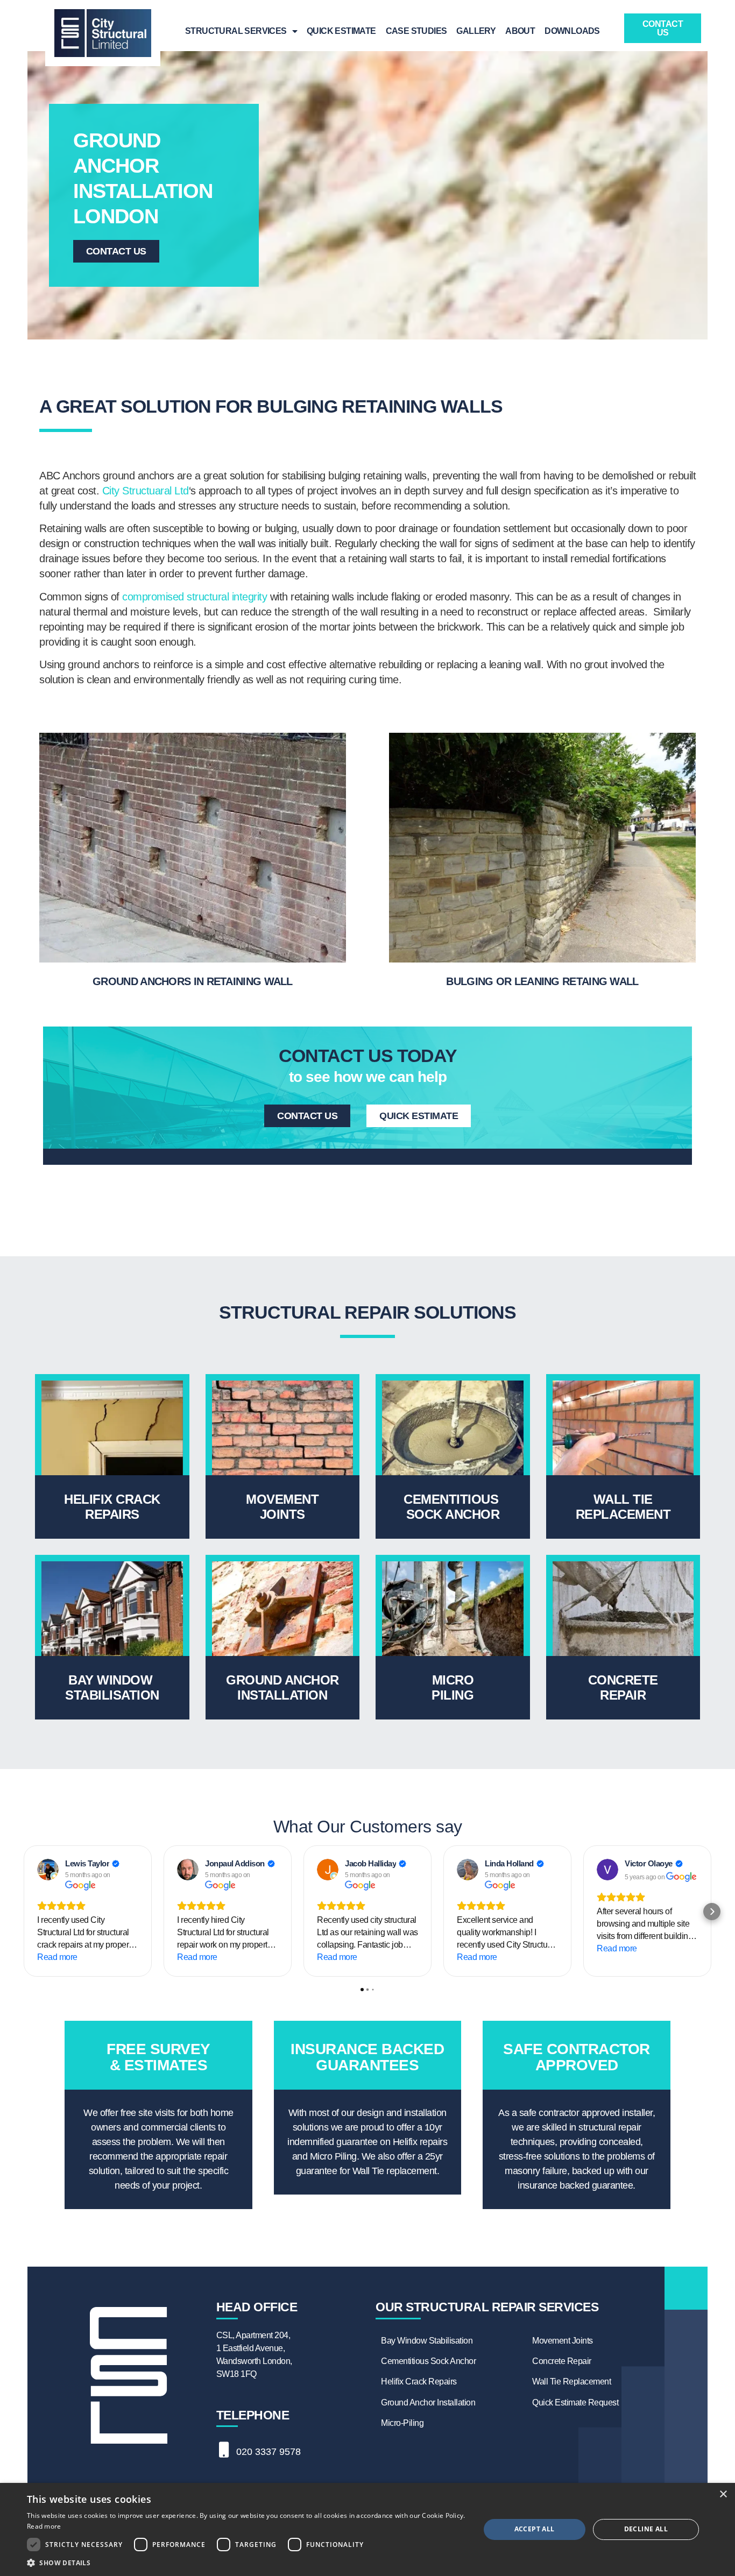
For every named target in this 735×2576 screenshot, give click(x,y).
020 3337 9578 (268, 2452)
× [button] (723, 2494)
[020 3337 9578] (224, 2450)
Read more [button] (57, 1957)
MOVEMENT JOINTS (282, 1507)
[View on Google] (48, 1870)
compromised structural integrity (195, 597)
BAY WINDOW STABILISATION (112, 1687)
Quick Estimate (341, 31)
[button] (23, 1912)
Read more (44, 2526)
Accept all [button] (535, 2529)
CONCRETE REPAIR (623, 1687)
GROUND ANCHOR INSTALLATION (282, 1687)
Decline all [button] (646, 2529)
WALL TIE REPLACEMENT (623, 1507)
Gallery (476, 31)
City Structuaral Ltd (146, 491)
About (520, 31)
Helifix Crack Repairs (112, 1507)
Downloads (572, 31)
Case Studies (416, 31)
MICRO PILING (453, 1687)
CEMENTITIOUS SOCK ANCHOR (453, 1507)
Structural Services (236, 31)
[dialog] (367, 2529)
